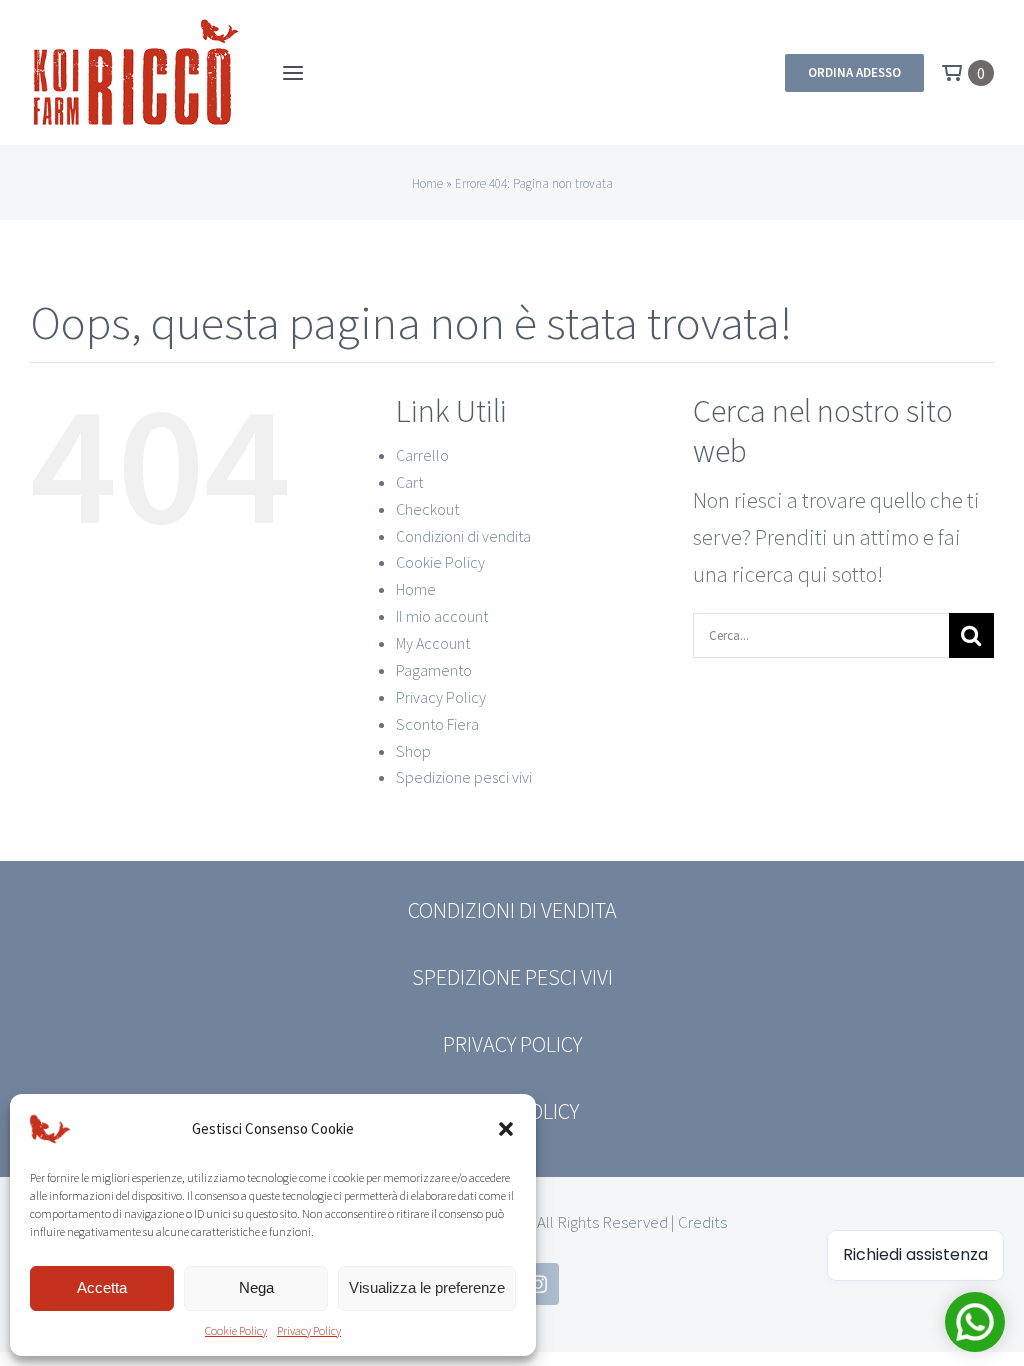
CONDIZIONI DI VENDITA (512, 910)
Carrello (422, 455)
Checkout (427, 509)
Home (427, 183)
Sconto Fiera (437, 724)
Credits (702, 1222)
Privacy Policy (309, 1330)
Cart (409, 482)
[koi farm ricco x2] (136, 26)
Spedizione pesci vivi (464, 777)
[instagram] (538, 1284)
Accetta (102, 1287)
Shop (413, 751)
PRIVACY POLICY (512, 1044)
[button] (506, 1129)
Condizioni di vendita (463, 536)
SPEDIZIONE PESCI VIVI (512, 977)
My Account (433, 643)
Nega (256, 1287)
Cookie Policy (236, 1330)
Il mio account (442, 616)
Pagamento (434, 670)
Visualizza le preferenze (427, 1287)
